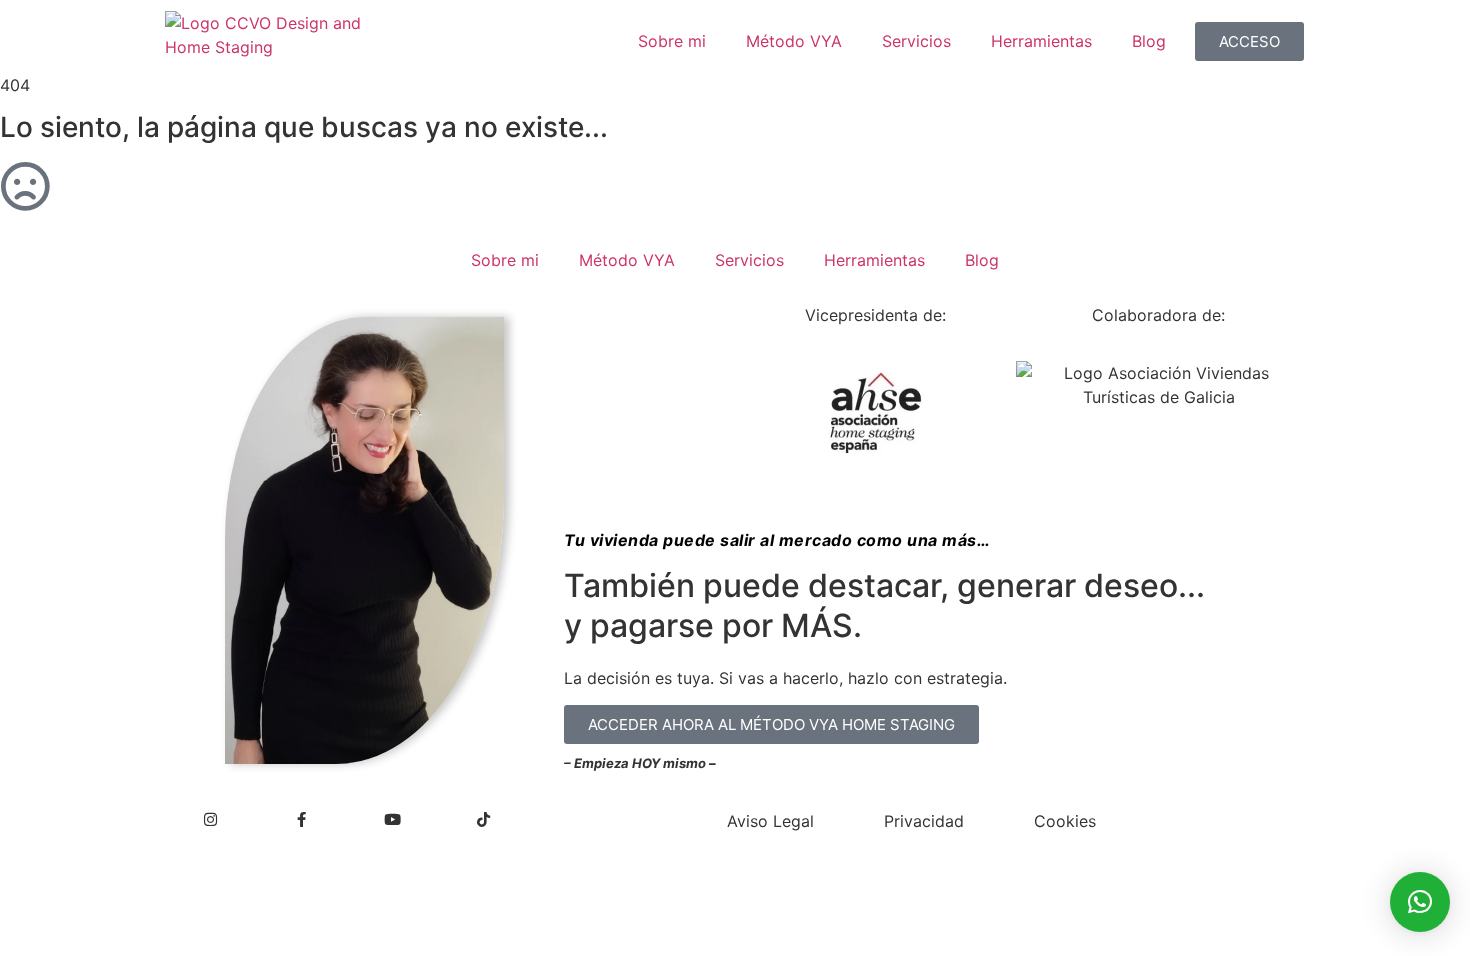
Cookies (1065, 821)
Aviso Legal (770, 821)
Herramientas (1041, 41)
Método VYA (794, 41)
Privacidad (924, 821)
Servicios (916, 41)
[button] (1420, 902)
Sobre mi (672, 41)
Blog (1149, 41)
